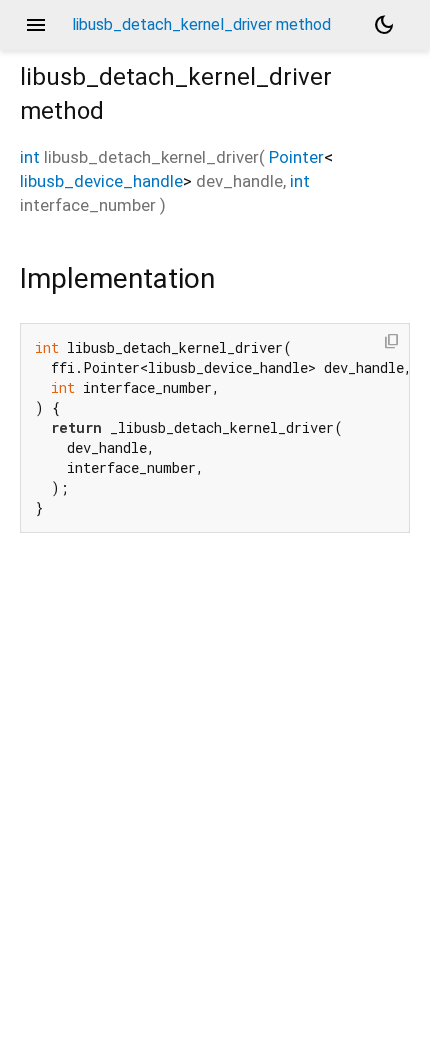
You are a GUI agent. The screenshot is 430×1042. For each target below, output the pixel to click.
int (30, 157)
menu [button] (36, 25)
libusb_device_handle (101, 181)
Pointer (296, 157)
